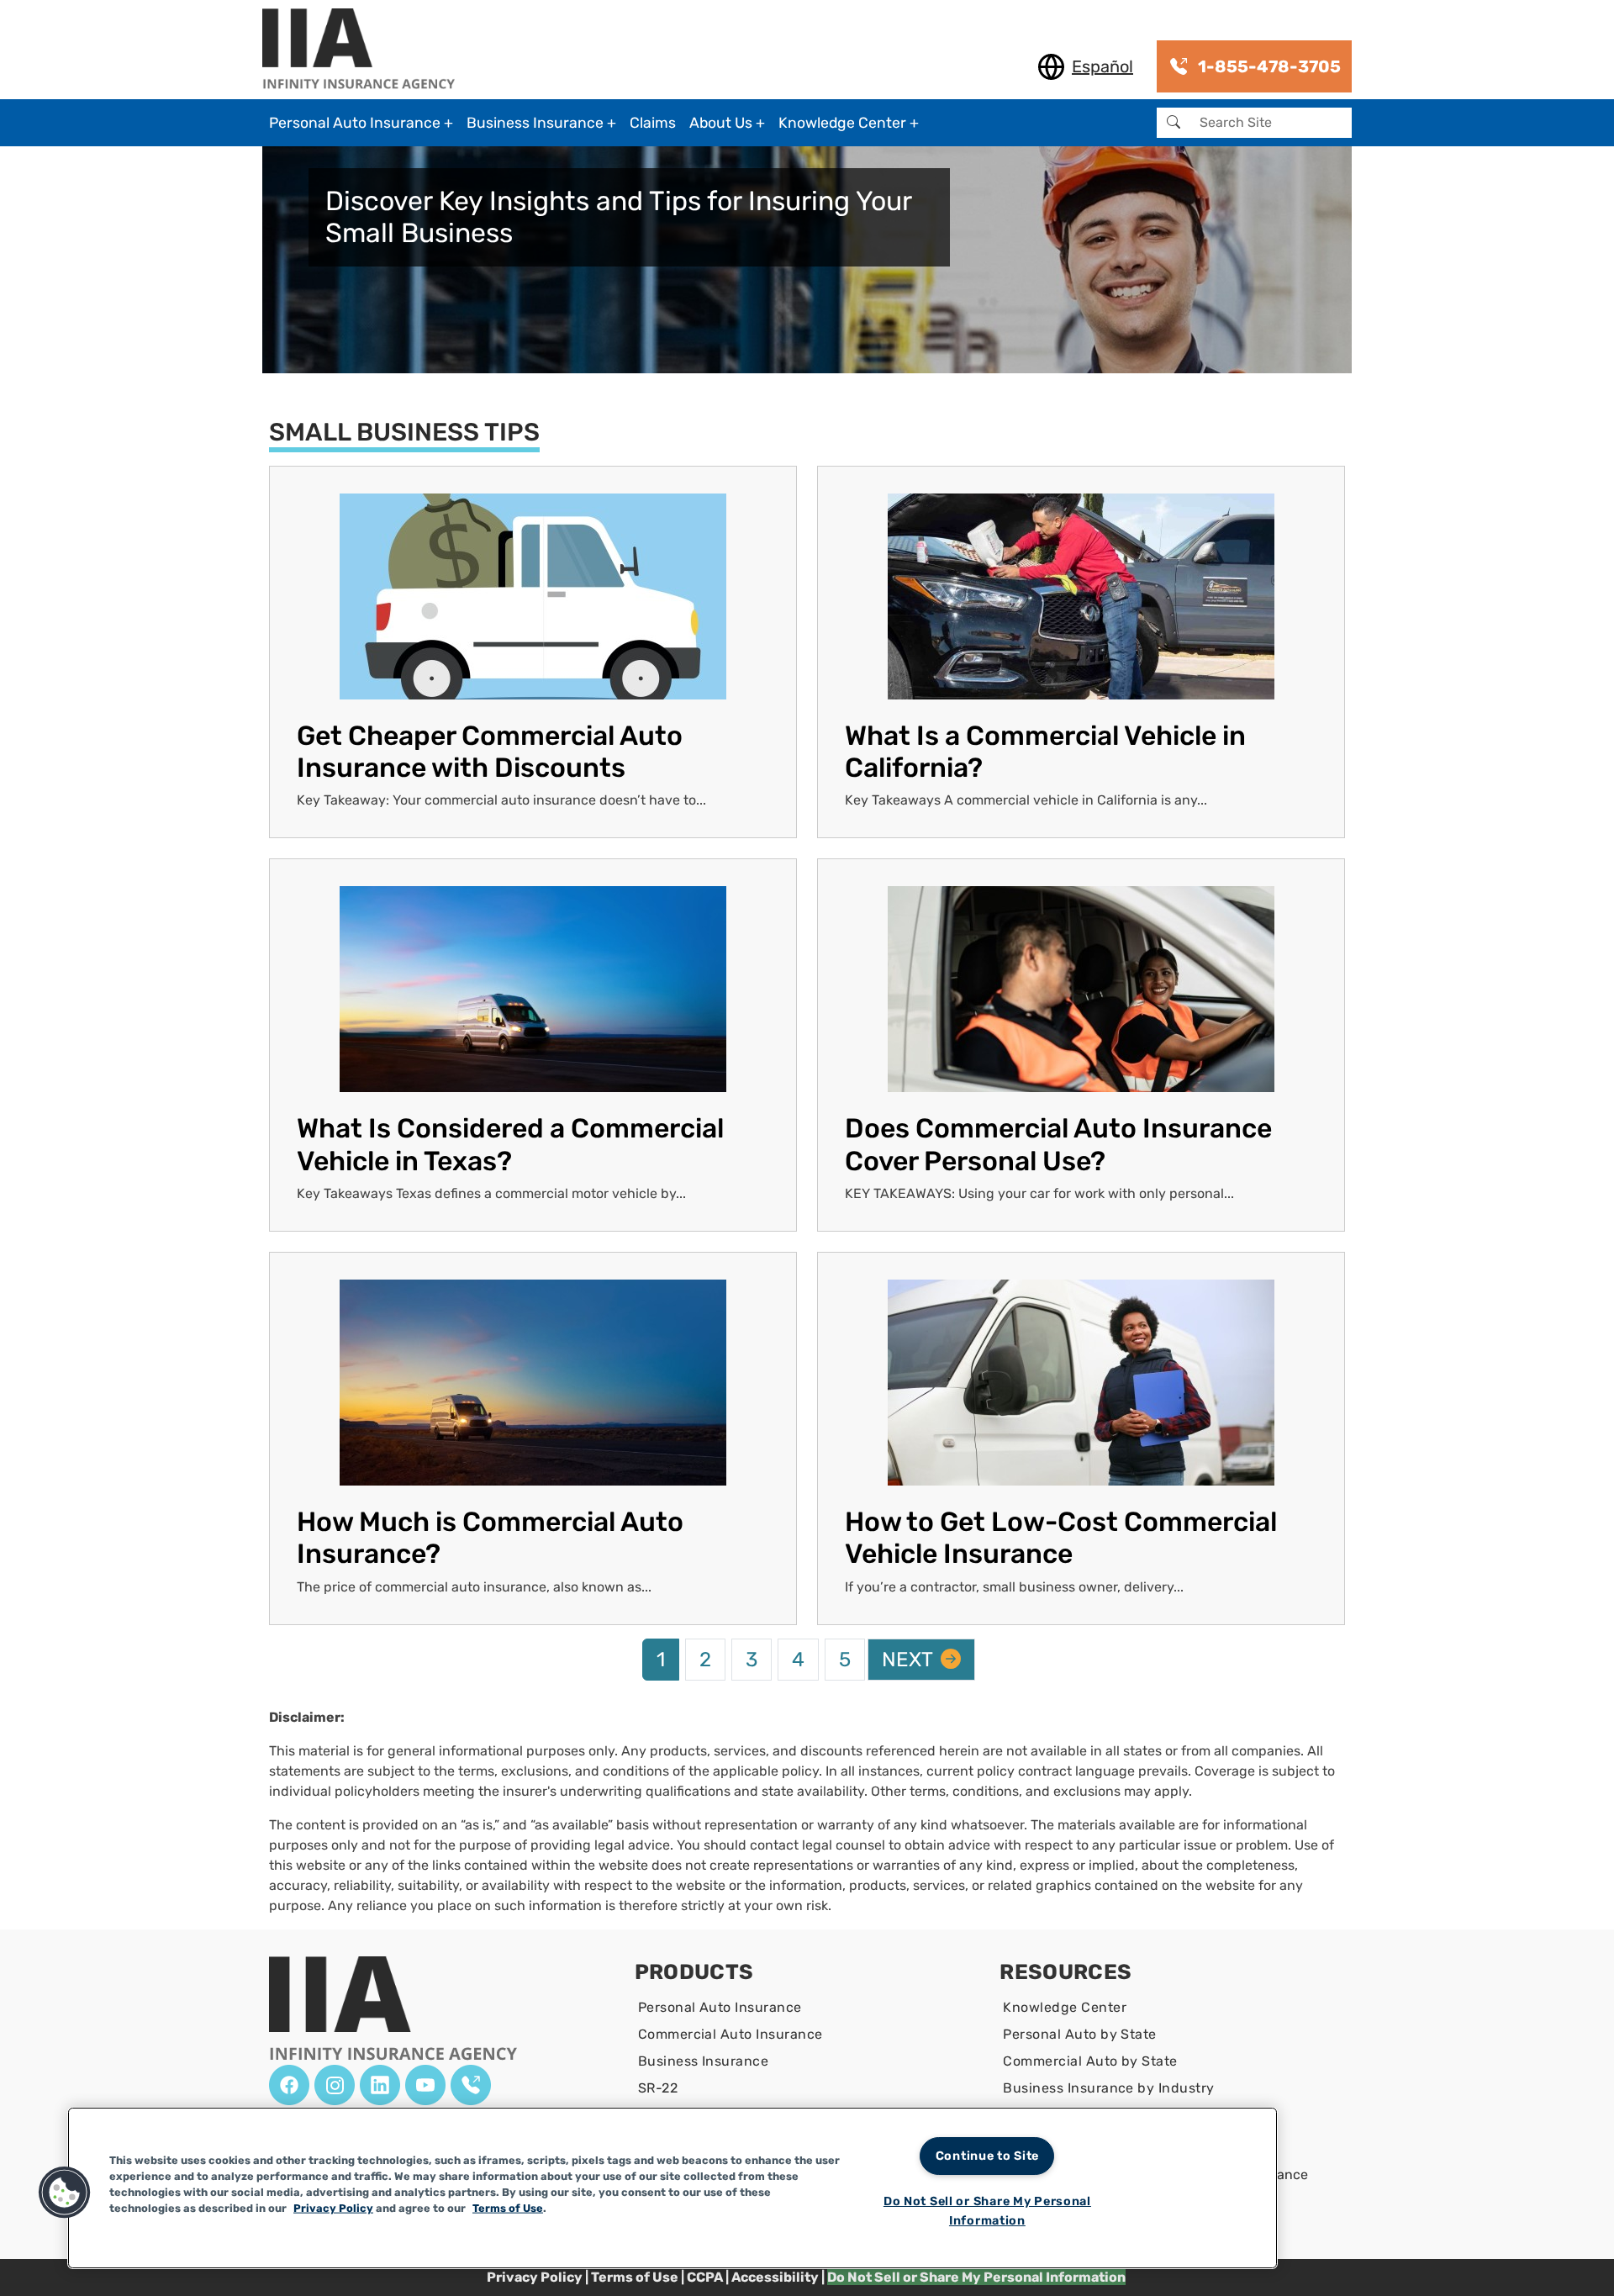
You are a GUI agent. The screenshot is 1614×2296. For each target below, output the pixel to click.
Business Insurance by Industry (1108, 2088)
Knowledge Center (842, 123)
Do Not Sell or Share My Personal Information (987, 2211)
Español (1102, 66)
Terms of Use (635, 2277)
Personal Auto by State (1080, 2034)
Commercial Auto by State (1090, 2061)
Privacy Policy (535, 2277)
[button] (65, 2193)
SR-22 (658, 2088)
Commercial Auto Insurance (731, 2034)
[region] (672, 2188)
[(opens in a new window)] (289, 2085)
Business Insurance (535, 123)
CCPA (706, 2277)
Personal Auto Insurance (355, 123)
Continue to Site (988, 2156)
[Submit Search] (1174, 123)
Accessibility (775, 2277)
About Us (721, 123)
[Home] (365, 50)
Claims (653, 123)
